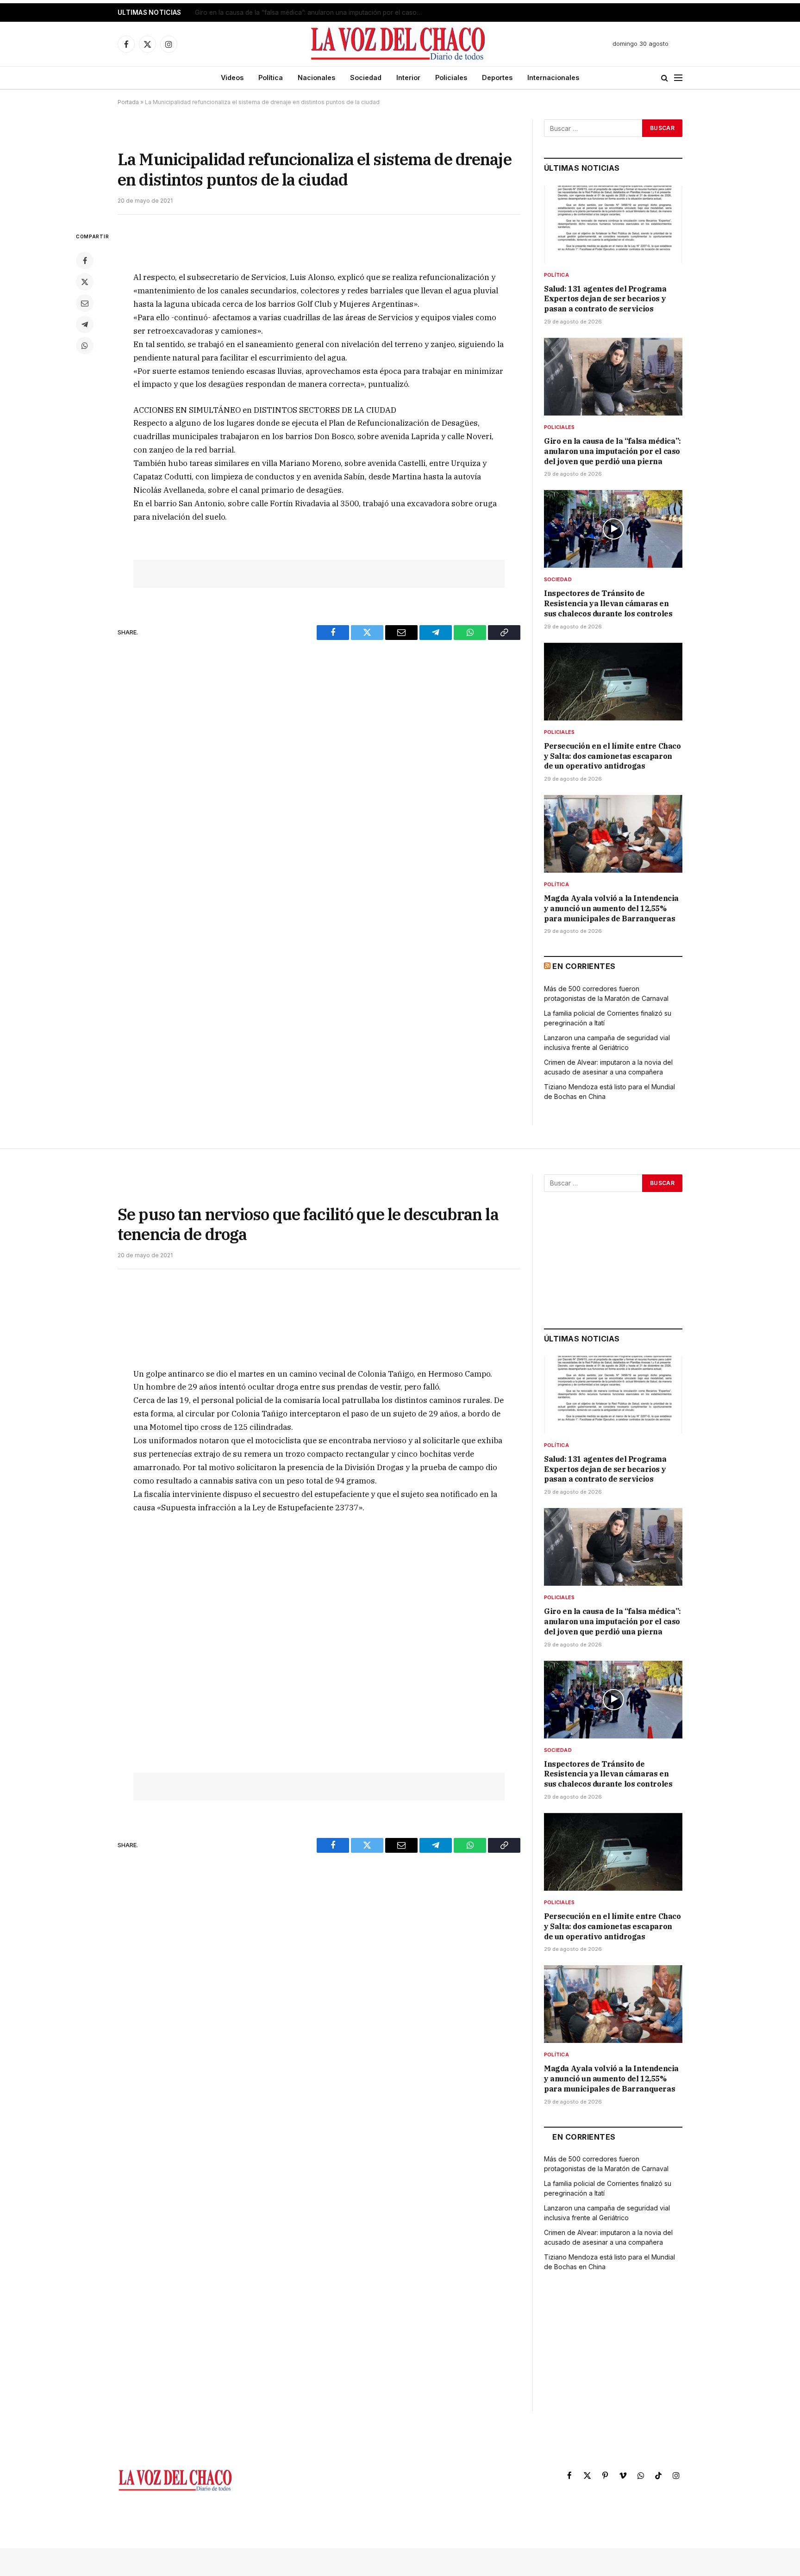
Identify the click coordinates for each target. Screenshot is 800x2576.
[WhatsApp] (85, 346)
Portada (128, 102)
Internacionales (553, 78)
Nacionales (316, 78)
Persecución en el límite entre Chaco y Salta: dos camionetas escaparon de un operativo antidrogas (612, 756)
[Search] (665, 78)
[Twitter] (85, 282)
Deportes (497, 78)
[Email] (85, 303)
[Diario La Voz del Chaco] (398, 44)
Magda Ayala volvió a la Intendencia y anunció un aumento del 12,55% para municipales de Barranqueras (611, 908)
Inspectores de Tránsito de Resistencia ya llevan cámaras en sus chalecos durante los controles (608, 603)
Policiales (451, 78)
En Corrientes (584, 966)
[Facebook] (85, 261)
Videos (232, 78)
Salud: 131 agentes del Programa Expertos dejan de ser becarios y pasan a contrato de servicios (605, 299)
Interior (408, 78)
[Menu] (678, 78)
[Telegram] (85, 324)
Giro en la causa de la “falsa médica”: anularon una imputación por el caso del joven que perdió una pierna (311, 12)
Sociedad (366, 78)
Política (271, 78)
